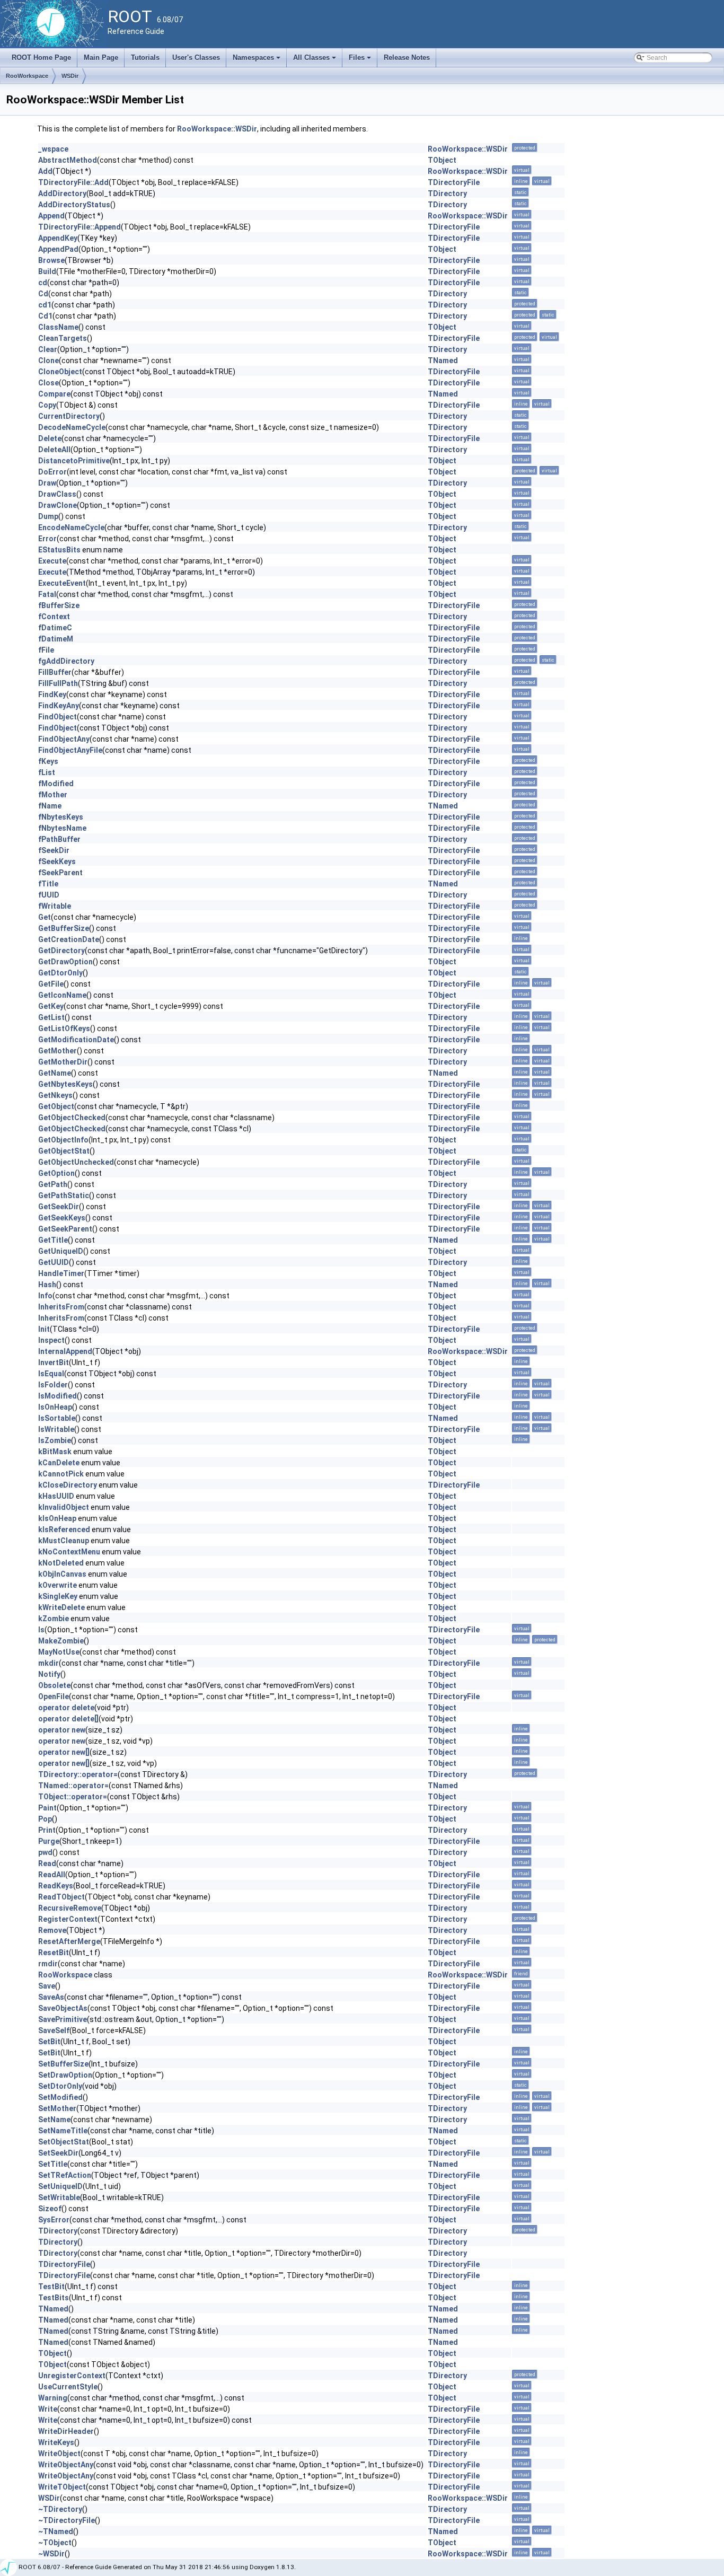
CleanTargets (63, 338)
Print (47, 1830)
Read (47, 1863)
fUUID (49, 895)
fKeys (48, 761)
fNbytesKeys (61, 817)
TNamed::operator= (73, 1786)
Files (361, 60)
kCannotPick (61, 1474)
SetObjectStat (64, 2142)
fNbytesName (62, 828)
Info (45, 1296)
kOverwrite (58, 1585)
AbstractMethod (68, 160)
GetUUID (54, 1262)
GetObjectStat (64, 1151)
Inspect (51, 1340)
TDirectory (447, 194)
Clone (48, 361)
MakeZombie (61, 1641)
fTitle (48, 884)
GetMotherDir (63, 1062)
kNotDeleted (61, 1563)
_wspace (53, 149)
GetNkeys (55, 1095)
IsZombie (55, 1440)
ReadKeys (56, 1886)
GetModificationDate (76, 1040)
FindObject (58, 717)
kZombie (54, 1619)
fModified (56, 784)
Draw (47, 483)
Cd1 (45, 316)
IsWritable (56, 1429)
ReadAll (52, 1875)
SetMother (57, 2108)
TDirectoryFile (454, 182)
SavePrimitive (63, 2019)
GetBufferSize (64, 928)
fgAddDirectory (66, 661)
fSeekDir (54, 850)
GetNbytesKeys (65, 1084)
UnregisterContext (72, 2376)
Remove (52, 1930)
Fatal (47, 594)
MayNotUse (59, 1652)
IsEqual (51, 1374)
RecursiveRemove (70, 1908)
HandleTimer (61, 1273)
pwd (45, 1852)
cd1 (45, 305)
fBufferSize (59, 605)
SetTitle (53, 2164)
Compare (54, 394)
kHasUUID (56, 1496)
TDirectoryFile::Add (73, 182)
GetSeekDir (59, 1207)
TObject (442, 160)
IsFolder (53, 1385)
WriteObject (59, 2454)
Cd (43, 294)
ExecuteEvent (62, 583)
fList (47, 772)
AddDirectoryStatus (74, 205)
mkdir (48, 1663)
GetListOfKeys (64, 1028)
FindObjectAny (64, 739)
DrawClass (57, 494)
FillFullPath (58, 683)
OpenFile (54, 1696)
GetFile (51, 984)
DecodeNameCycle (72, 427)
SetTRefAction (65, 2175)
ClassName (58, 327)
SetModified (60, 2097)
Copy (47, 405)
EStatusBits (59, 550)
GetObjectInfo (63, 1140)
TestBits (54, 2298)
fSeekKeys (57, 861)
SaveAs (51, 1997)
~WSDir (51, 2554)
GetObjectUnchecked (76, 1162)
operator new (62, 1730)
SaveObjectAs (63, 2008)
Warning (53, 2398)
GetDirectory (61, 951)
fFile (46, 650)
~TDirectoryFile (67, 2520)
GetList (51, 1017)
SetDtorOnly (60, 2086)
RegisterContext (68, 1919)
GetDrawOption (65, 962)
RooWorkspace (27, 76)
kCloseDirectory (68, 1485)
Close (48, 383)
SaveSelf (54, 2030)
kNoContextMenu (69, 1552)
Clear (48, 349)
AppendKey (58, 238)
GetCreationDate (69, 939)
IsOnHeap (55, 1407)
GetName (55, 1073)
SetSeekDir (58, 2153)
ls (41, 1630)
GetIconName (62, 995)
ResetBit (54, 1953)
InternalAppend (65, 1351)
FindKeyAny (59, 706)
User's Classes (196, 58)
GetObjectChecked (72, 1118)
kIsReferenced (64, 1529)
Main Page (101, 58)
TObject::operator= (73, 1797)
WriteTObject (62, 2487)
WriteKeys (56, 2442)
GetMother (58, 1051)
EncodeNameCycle (71, 527)
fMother (53, 795)
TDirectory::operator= (78, 1774)
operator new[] (64, 1752)
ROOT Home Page (41, 58)
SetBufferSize (63, 2064)
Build (47, 271)
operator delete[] (68, 1719)
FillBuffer (55, 672)
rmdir (48, 1964)
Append (51, 216)
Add (45, 171)
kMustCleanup (64, 1541)
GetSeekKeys (62, 1218)
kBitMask (55, 1452)
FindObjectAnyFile (70, 750)
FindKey (52, 694)
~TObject (55, 2543)
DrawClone (58, 505)
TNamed (443, 361)
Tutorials (145, 58)
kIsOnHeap (57, 1518)
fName (50, 806)
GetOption (56, 1173)
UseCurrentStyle (68, 2387)
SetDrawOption (65, 2075)
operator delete (66, 1708)
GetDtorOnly (60, 973)
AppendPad (58, 249)
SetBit (49, 2042)
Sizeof (50, 2209)
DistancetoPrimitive (74, 461)
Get (45, 917)
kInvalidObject (64, 1507)
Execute (52, 561)
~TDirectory (60, 2509)
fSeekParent (60, 873)
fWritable (55, 906)
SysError (54, 2220)
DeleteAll (54, 450)
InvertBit (54, 1362)
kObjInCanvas (62, 1574)
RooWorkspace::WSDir (217, 129)
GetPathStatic (64, 1195)
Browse (51, 260)
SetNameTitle (63, 2131)
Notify (49, 1674)
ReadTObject (61, 1897)
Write (48, 2409)
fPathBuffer (59, 839)
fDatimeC (55, 628)
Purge (49, 1841)
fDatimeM (56, 639)
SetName (54, 2120)
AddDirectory (62, 194)
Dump (48, 516)
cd (43, 283)
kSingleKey (58, 1596)
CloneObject (60, 372)
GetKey (51, 1006)
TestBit (51, 2287)
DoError (52, 472)
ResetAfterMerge (69, 1941)
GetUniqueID (61, 1251)
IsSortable (57, 1418)
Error (47, 539)
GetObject (56, 1106)
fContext (54, 617)
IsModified (58, 1396)
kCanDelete (59, 1463)
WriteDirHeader (66, 2431)
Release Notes (407, 58)
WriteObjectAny (66, 2465)
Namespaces (257, 60)
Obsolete (54, 1685)
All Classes (315, 60)
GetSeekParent (65, 1229)
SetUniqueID (60, 2186)
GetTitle (53, 1240)
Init (44, 1329)
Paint (47, 1808)
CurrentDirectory (69, 416)
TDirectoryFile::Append (80, 227)
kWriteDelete (61, 1607)
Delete (50, 438)
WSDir (70, 76)
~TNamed (56, 2531)
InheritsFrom (61, 1307)
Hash (47, 1285)
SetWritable (59, 2197)
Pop (45, 1819)
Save (47, 1986)
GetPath (53, 1184)
